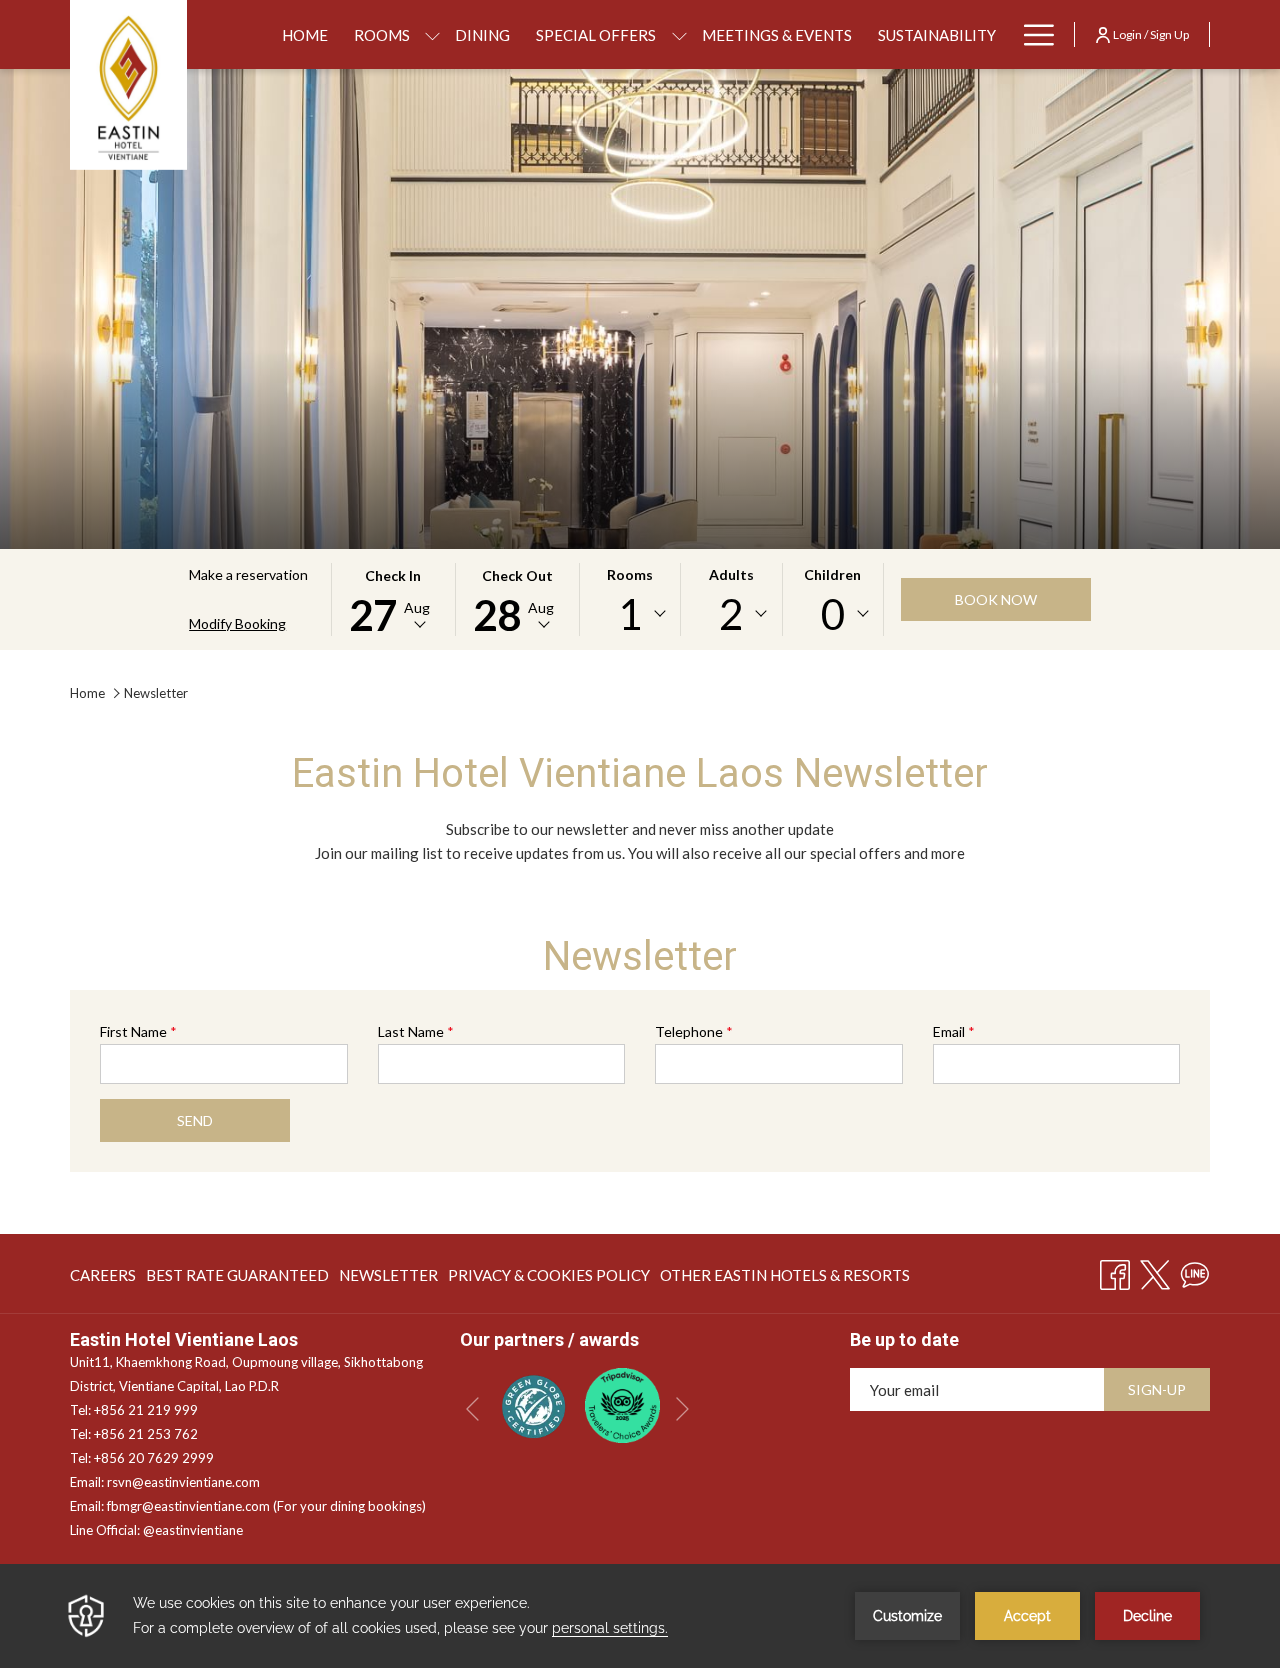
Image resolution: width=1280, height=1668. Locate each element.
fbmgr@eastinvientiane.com (188, 1506)
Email (954, 1031)
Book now (996, 599)
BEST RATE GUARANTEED (237, 1279)
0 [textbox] (833, 614)
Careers (103, 1279)
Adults (731, 574)
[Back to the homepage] (128, 85)
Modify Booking (237, 623)
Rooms (630, 574)
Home (87, 693)
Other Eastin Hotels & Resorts (785, 1279)
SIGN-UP (1157, 1389)
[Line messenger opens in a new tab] (1195, 1271)
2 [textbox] (731, 614)
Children (832, 574)
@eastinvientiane (193, 1530)
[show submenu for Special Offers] (679, 34)
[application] (640, 1616)
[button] (393, 599)
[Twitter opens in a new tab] (1155, 1271)
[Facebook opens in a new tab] (1115, 1271)
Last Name (416, 1031)
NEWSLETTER (388, 1279)
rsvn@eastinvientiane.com (183, 1482)
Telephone (694, 1031)
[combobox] (630, 614)
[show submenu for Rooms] (432, 34)
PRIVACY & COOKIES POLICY (549, 1279)
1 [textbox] (630, 614)
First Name (138, 1031)
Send (195, 1120)
